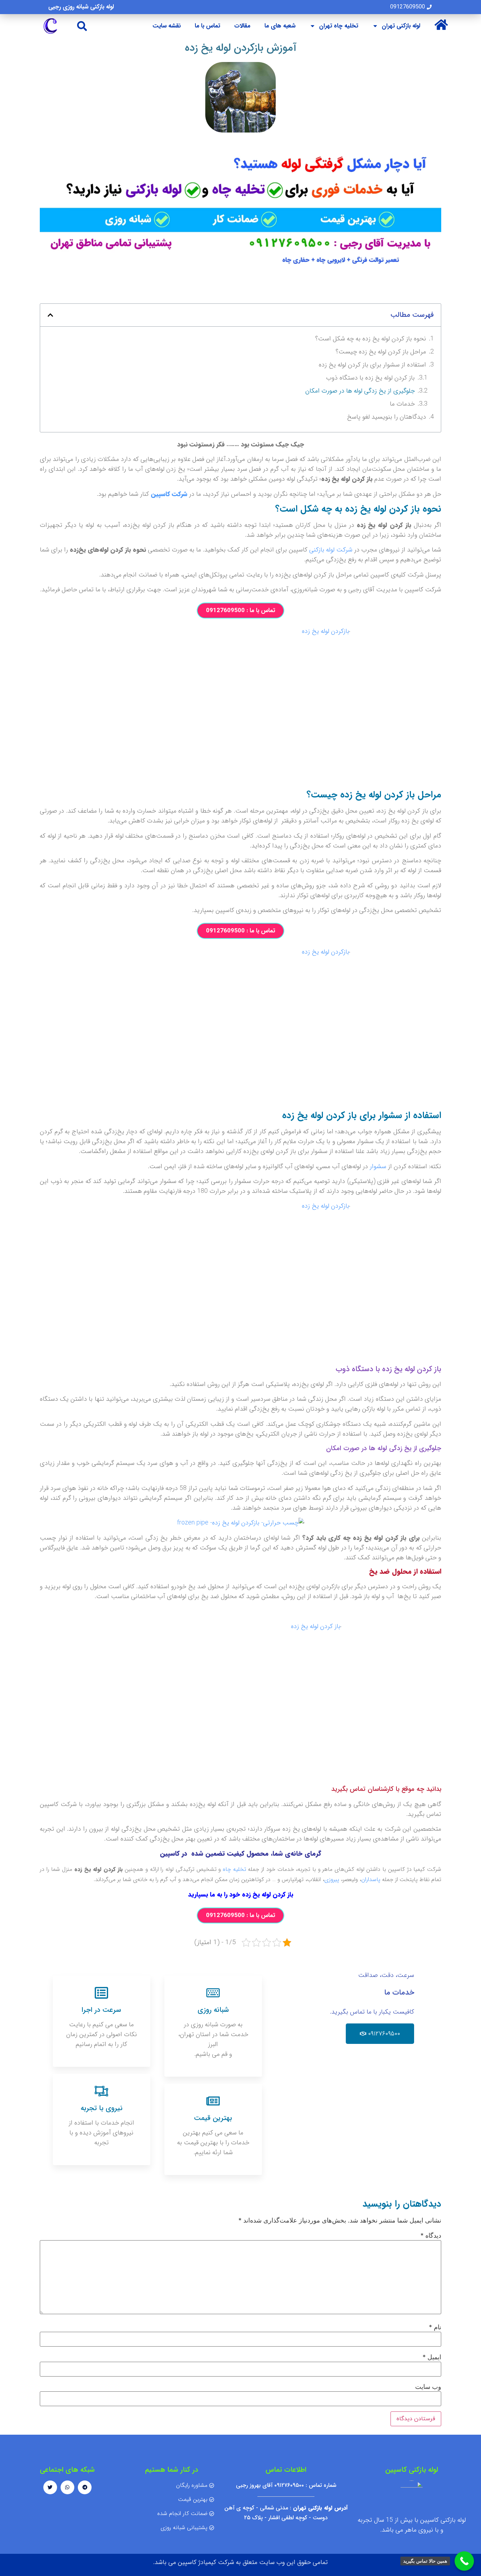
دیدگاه (431, 2236)
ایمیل (432, 2357)
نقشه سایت (167, 26)
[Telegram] (85, 2487)
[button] (82, 26)
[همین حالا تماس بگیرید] (464, 2561)
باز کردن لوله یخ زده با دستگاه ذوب (370, 378)
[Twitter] (50, 2487)
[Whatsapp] (67, 2487)
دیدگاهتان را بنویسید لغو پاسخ (386, 417)
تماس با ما (207, 26)
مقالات (242, 26)
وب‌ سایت (428, 2387)
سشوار (378, 1166)
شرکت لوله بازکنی (331, 550)
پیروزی (332, 1879)
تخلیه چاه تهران (339, 26)
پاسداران (371, 1879)
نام (435, 2327)
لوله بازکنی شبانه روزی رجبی (81, 7)
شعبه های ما (280, 26)
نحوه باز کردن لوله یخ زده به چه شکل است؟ (371, 339)
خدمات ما (402, 404)
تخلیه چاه (235, 1869)
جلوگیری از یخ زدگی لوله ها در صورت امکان (360, 391)
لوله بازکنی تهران (401, 26)
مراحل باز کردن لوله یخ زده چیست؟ (381, 352)
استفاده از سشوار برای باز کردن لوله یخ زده (372, 365)
